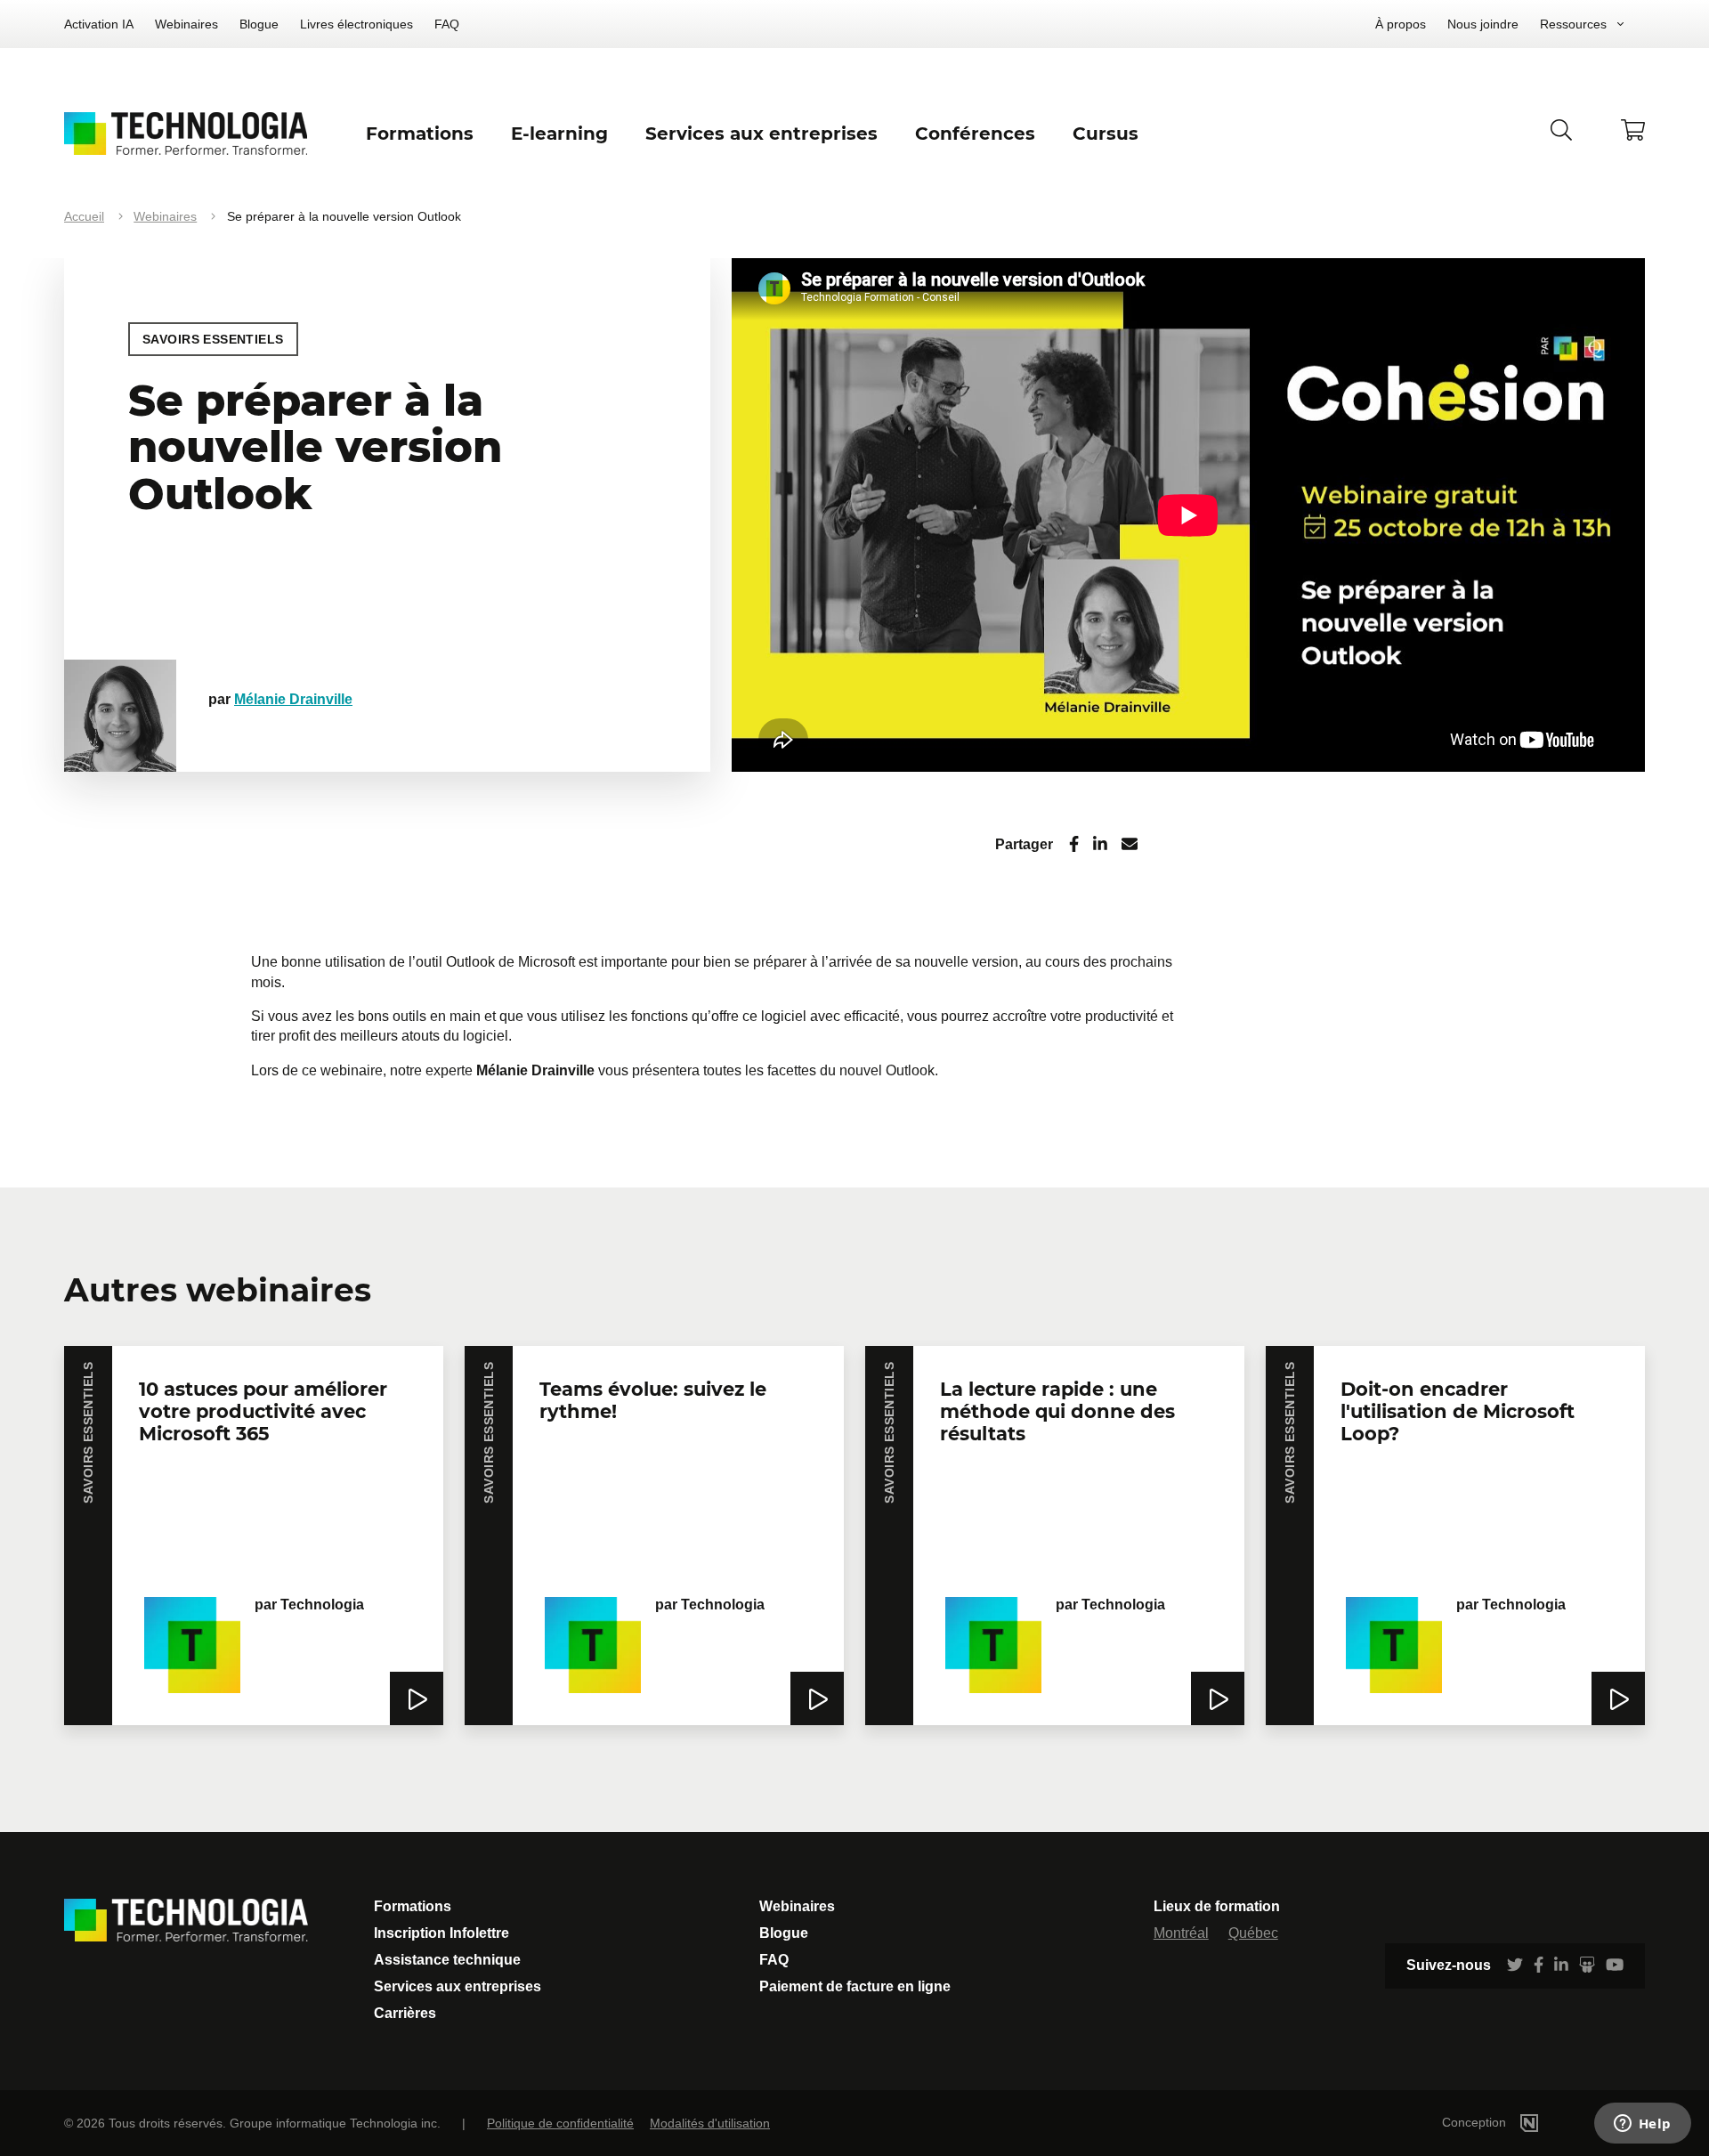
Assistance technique (447, 1960)
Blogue (259, 24)
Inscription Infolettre (441, 1933)
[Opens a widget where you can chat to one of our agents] (1642, 2125)
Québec (1253, 1933)
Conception (1476, 2122)
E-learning (559, 134)
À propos (1401, 24)
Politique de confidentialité (560, 2123)
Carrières (405, 2013)
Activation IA (99, 24)
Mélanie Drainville (293, 699)
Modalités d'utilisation (710, 2123)
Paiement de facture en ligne (855, 1986)
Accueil (84, 216)
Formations (413, 1906)
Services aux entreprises (458, 1986)
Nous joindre (1483, 24)
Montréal (1181, 1933)
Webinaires (186, 24)
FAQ (447, 24)
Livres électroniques (356, 24)
